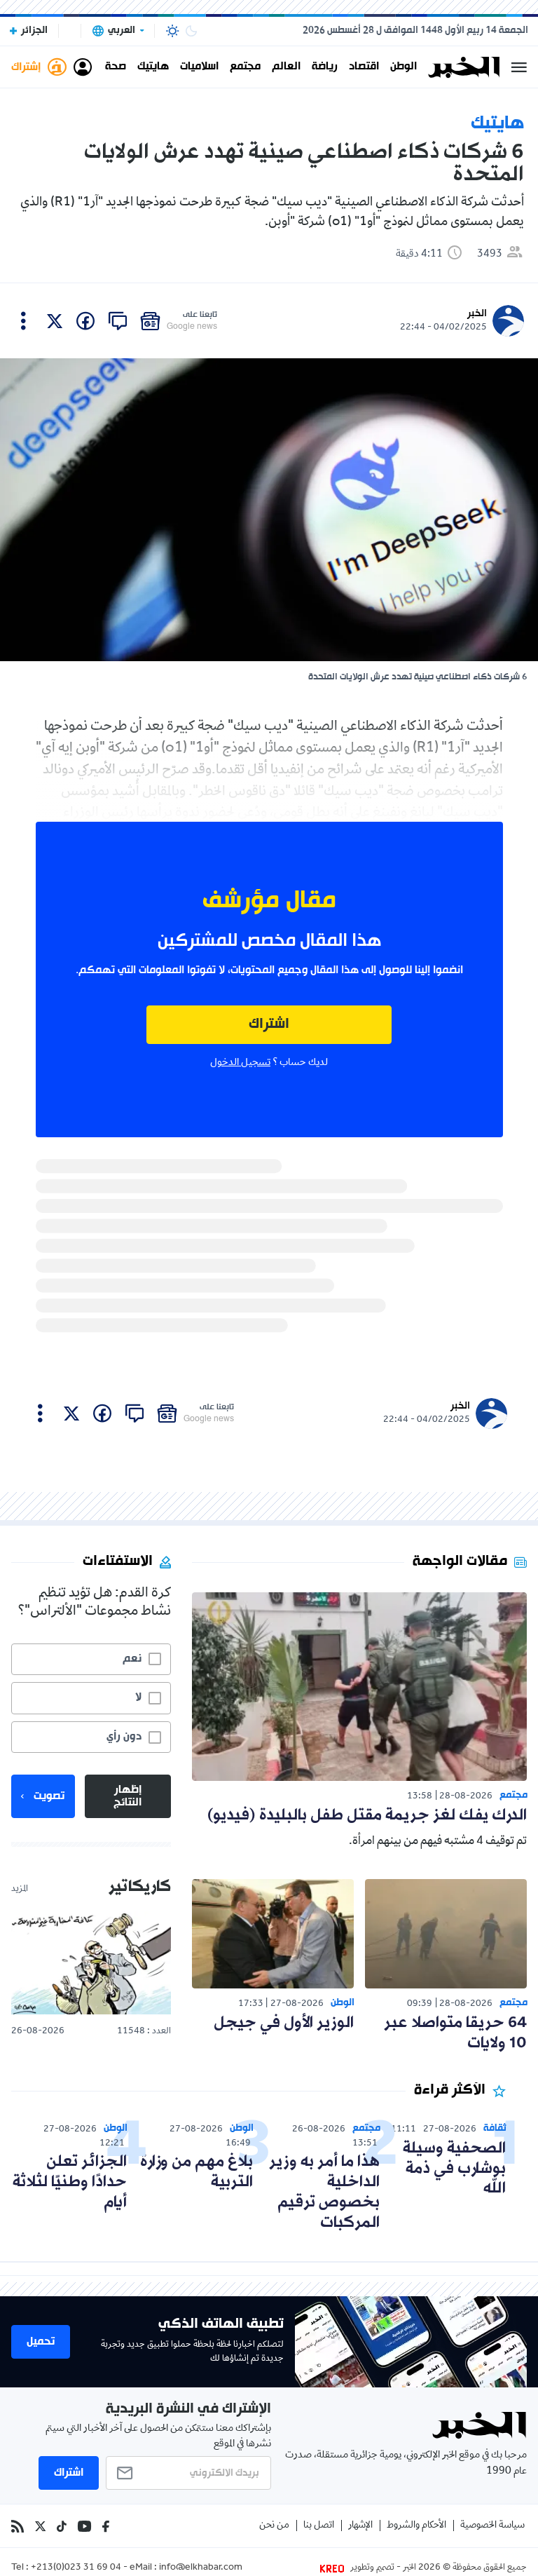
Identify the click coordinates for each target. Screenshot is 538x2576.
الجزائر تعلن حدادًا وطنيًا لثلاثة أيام (70, 2182)
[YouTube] (84, 2526)
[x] (55, 321)
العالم (286, 67)
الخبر (477, 314)
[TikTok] (62, 2526)
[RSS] (18, 2526)
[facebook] (85, 321)
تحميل (41, 2342)
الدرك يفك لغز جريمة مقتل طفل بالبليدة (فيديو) (367, 1816)
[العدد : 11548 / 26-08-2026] (91, 1963)
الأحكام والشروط (416, 2526)
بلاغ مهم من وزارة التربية (196, 2172)
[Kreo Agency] (334, 2568)
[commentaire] (118, 321)
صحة (116, 67)
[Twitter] (40, 2526)
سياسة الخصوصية (492, 2526)
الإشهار (360, 2526)
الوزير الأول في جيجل (284, 2023)
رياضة (325, 67)
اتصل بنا (319, 2526)
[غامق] (191, 31)
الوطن (403, 67)
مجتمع (245, 67)
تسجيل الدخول (240, 1063)
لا (138, 1697)
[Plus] (23, 321)
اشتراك (269, 1025)
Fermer (519, 67)
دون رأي (124, 1737)
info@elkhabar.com (201, 2568)
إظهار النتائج (127, 1796)
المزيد (20, 1890)
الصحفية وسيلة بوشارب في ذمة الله (454, 2169)
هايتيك (153, 67)
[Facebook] (106, 2526)
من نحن (274, 2526)
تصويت (49, 1796)
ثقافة (495, 2128)
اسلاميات (199, 67)
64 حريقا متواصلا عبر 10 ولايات (455, 2033)
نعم (132, 1659)
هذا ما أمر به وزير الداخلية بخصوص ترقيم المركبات (324, 2192)
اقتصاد (364, 67)
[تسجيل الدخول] (83, 67)
